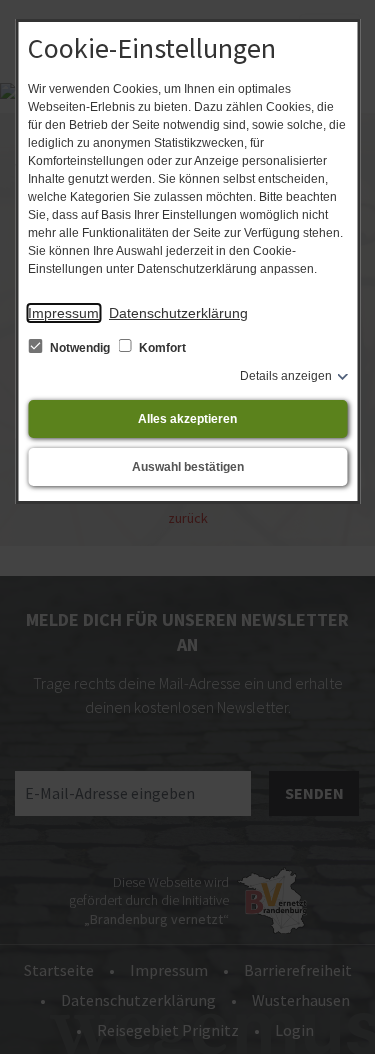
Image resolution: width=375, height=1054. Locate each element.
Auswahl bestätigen (188, 467)
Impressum (63, 313)
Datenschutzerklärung (178, 313)
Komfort (161, 348)
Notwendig (80, 348)
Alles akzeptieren (187, 419)
